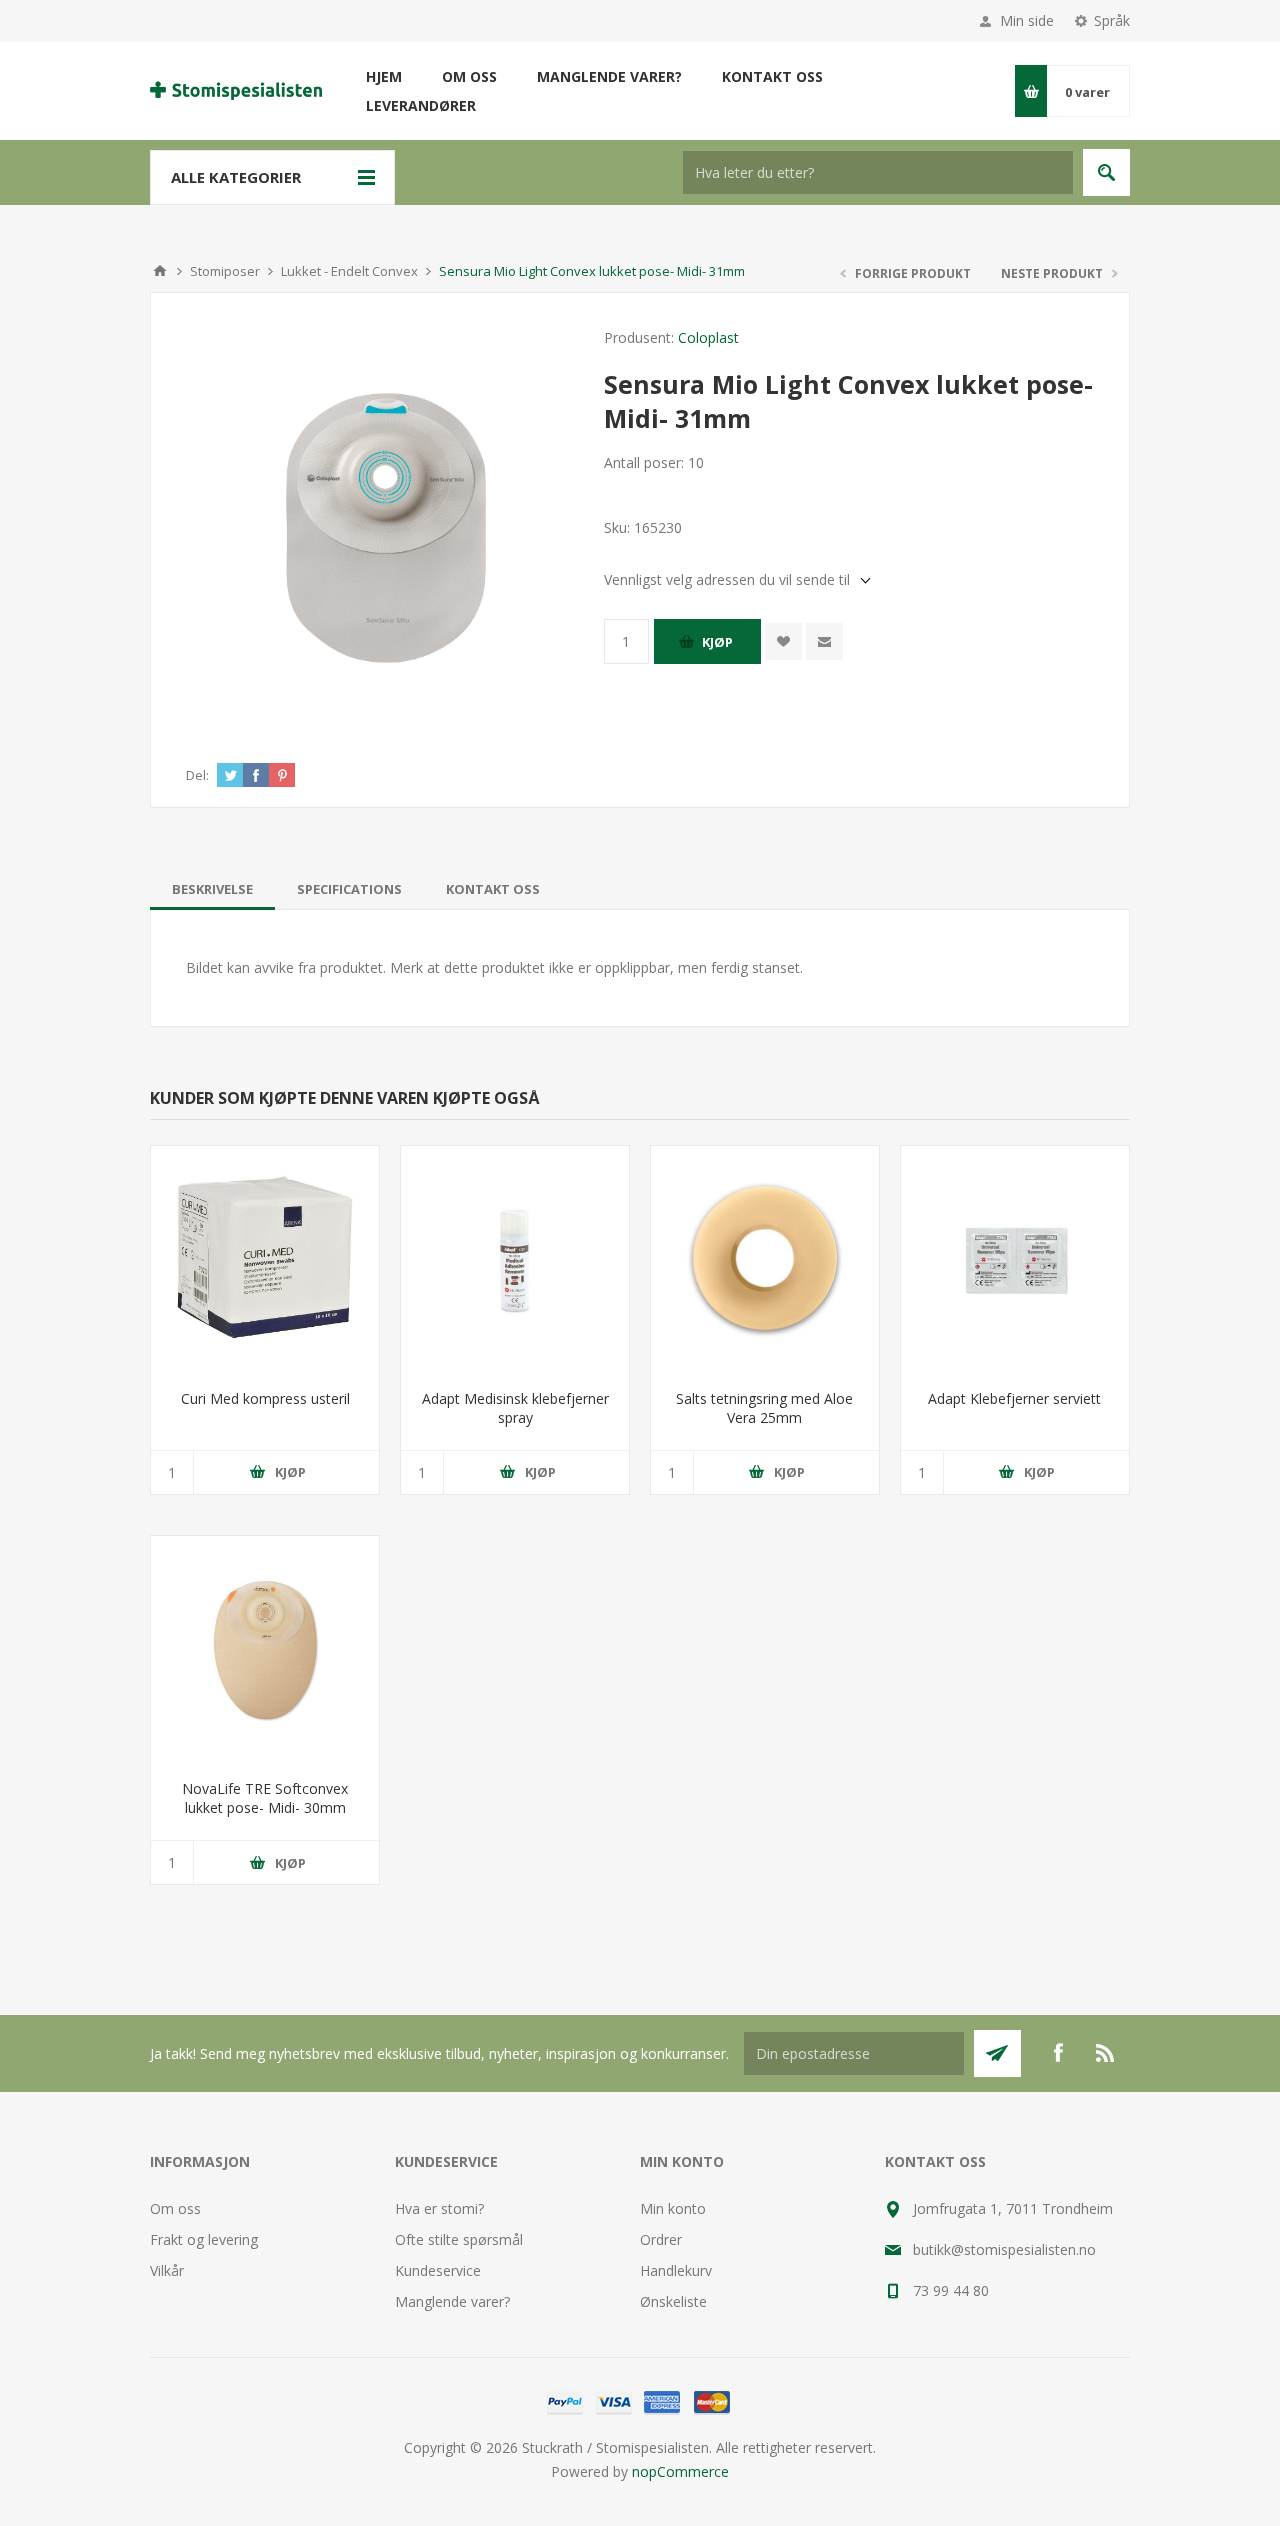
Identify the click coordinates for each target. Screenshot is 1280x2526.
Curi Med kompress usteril (265, 1398)
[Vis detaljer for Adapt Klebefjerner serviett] (1015, 1260)
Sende (997, 2053)
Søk (1106, 172)
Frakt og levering (204, 2239)
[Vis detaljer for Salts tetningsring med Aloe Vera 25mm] (765, 1260)
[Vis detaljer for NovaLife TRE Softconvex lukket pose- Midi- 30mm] (265, 1650)
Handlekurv (676, 2270)
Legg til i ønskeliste (783, 641)
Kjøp (717, 642)
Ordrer (661, 2239)
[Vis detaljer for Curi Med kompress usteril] (265, 1260)
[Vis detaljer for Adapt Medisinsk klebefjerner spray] (515, 1260)
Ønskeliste (673, 2301)
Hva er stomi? (439, 2208)
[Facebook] (1058, 2053)
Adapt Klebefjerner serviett (1014, 1398)
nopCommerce (680, 2471)
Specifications (349, 889)
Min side (1027, 20)
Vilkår (167, 2270)
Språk (1112, 20)
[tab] (212, 889)
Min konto (673, 2208)
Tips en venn (824, 641)
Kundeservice (438, 2270)
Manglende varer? (452, 2301)
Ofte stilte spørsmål (459, 2239)
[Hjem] (160, 271)
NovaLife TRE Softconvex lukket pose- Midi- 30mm (265, 1798)
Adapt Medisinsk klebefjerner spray (515, 1408)
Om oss (175, 2208)
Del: (197, 775)
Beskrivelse (212, 889)
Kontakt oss (493, 889)
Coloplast (708, 337)
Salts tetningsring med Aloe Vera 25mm (764, 1408)
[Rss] (1106, 2053)
